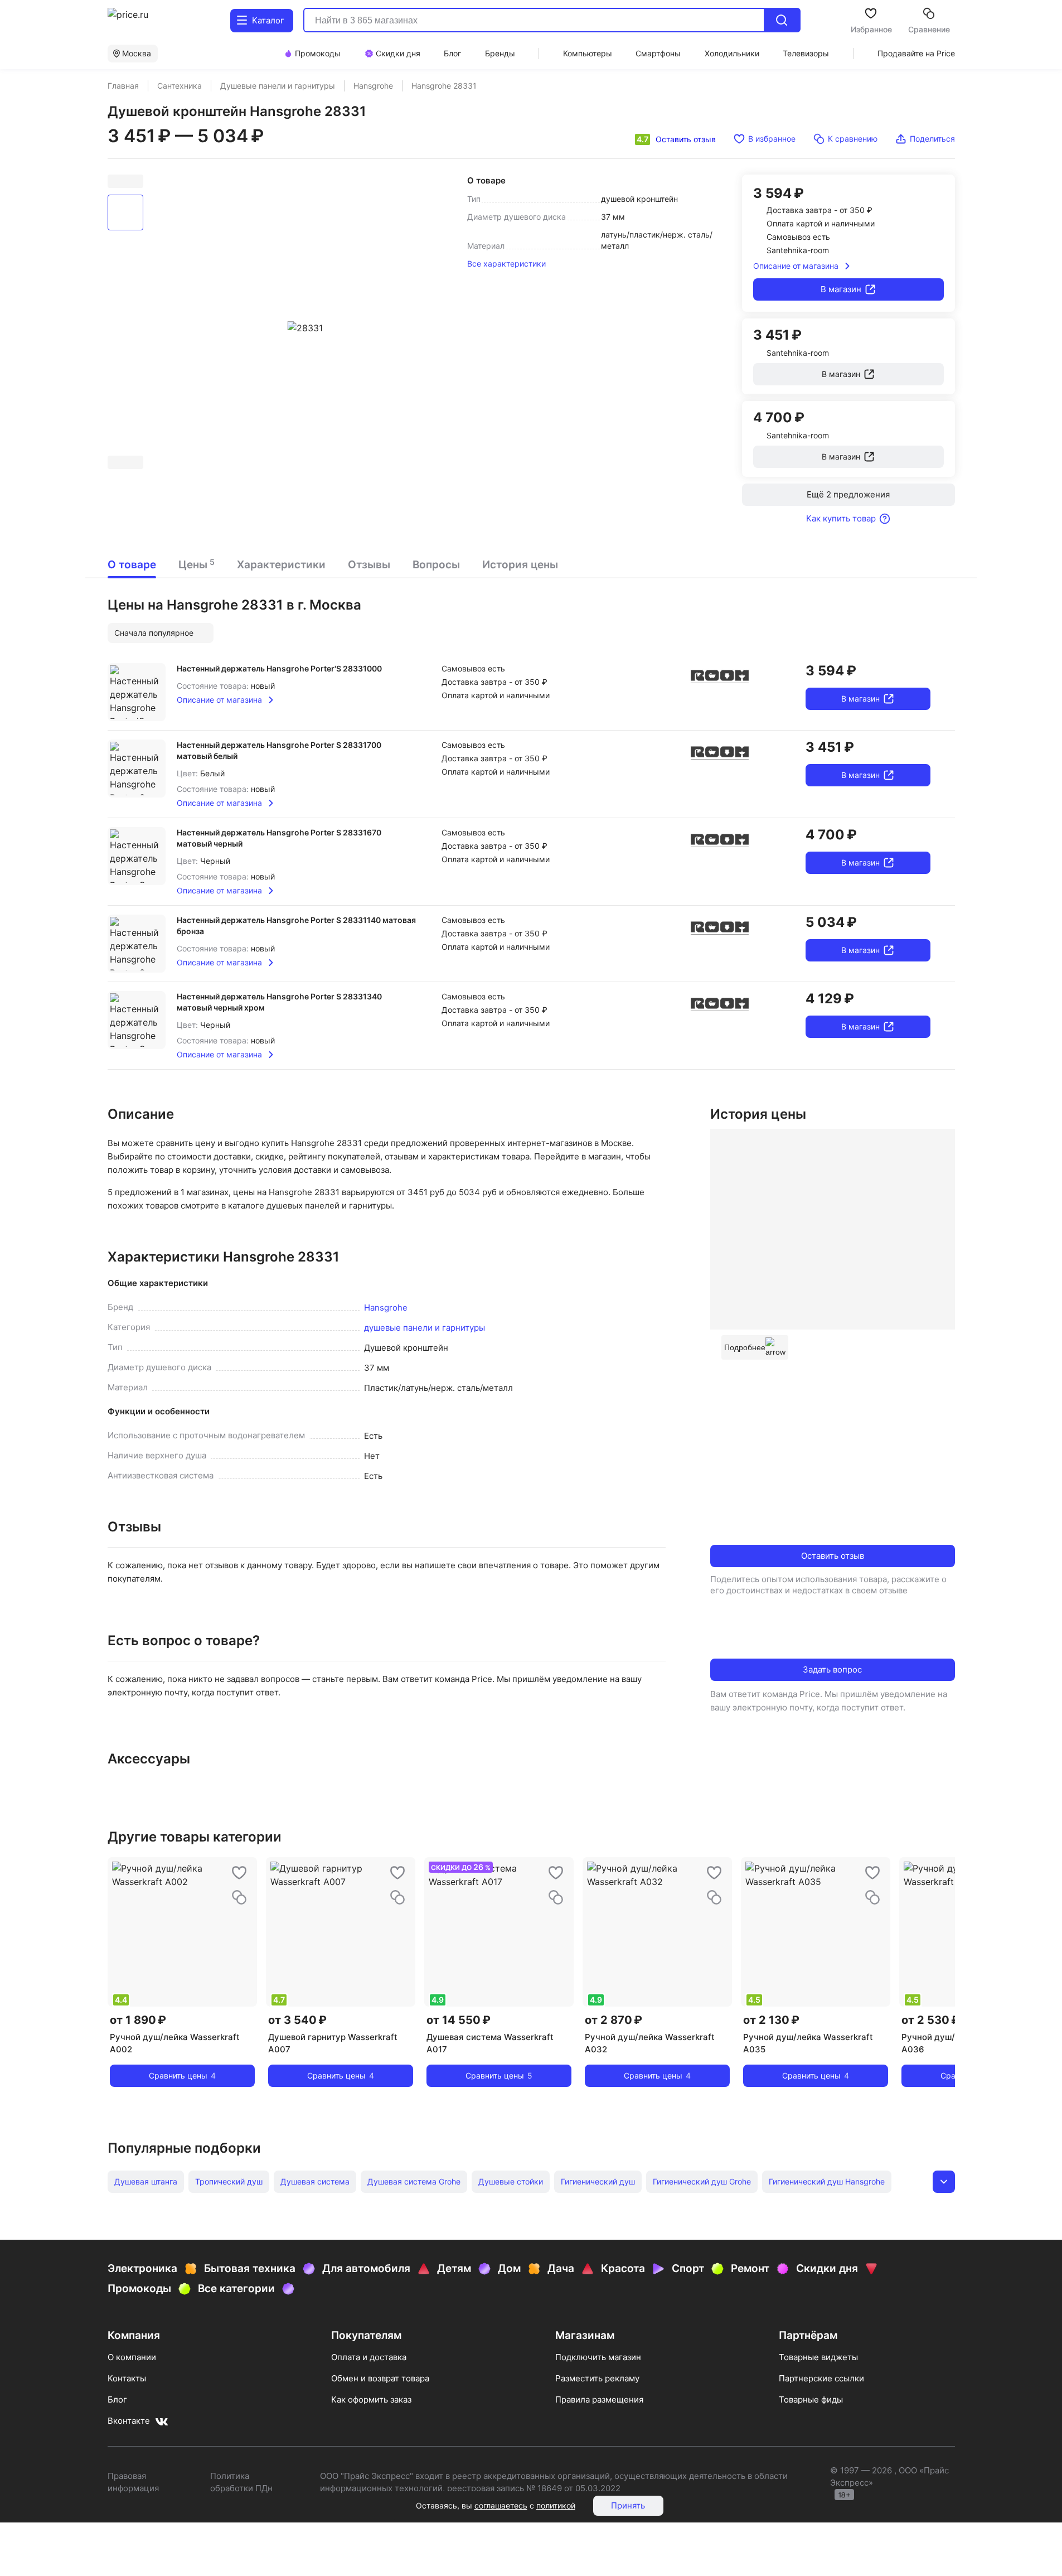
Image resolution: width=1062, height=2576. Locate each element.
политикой (556, 2505)
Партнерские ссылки (821, 2378)
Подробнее (745, 1347)
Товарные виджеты (818, 2357)
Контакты (127, 2378)
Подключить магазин (598, 2357)
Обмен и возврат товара (380, 2378)
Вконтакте (129, 2421)
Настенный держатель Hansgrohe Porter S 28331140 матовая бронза (296, 925)
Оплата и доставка (369, 2357)
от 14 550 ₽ (459, 2020)
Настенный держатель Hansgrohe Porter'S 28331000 (279, 668)
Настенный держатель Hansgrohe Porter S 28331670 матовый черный (279, 838)
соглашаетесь (501, 2505)
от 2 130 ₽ (771, 2020)
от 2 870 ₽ (614, 2020)
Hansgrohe (386, 1308)
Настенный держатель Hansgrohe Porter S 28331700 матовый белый (279, 750)
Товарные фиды (811, 2399)
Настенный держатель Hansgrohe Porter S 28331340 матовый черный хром (279, 1002)
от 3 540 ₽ (297, 2020)
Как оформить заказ (371, 2399)
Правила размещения (599, 2399)
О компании (132, 2357)
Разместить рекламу (597, 2378)
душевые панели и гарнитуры (425, 1328)
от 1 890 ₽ (138, 2020)
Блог (117, 2399)
